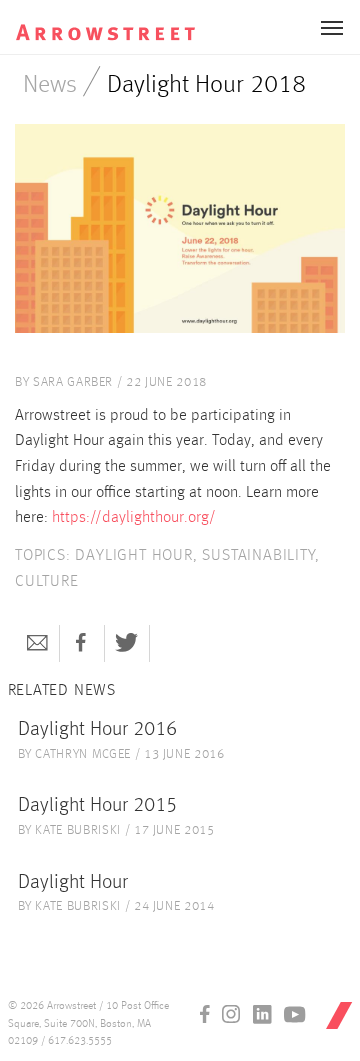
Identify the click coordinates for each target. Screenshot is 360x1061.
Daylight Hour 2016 (97, 730)
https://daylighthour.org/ (136, 518)
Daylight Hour (73, 883)
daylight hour (133, 556)
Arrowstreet (106, 21)
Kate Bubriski (77, 830)
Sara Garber (73, 382)
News (50, 85)
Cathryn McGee (82, 754)
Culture (47, 582)
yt (295, 1014)
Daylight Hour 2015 (97, 806)
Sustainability (258, 556)
